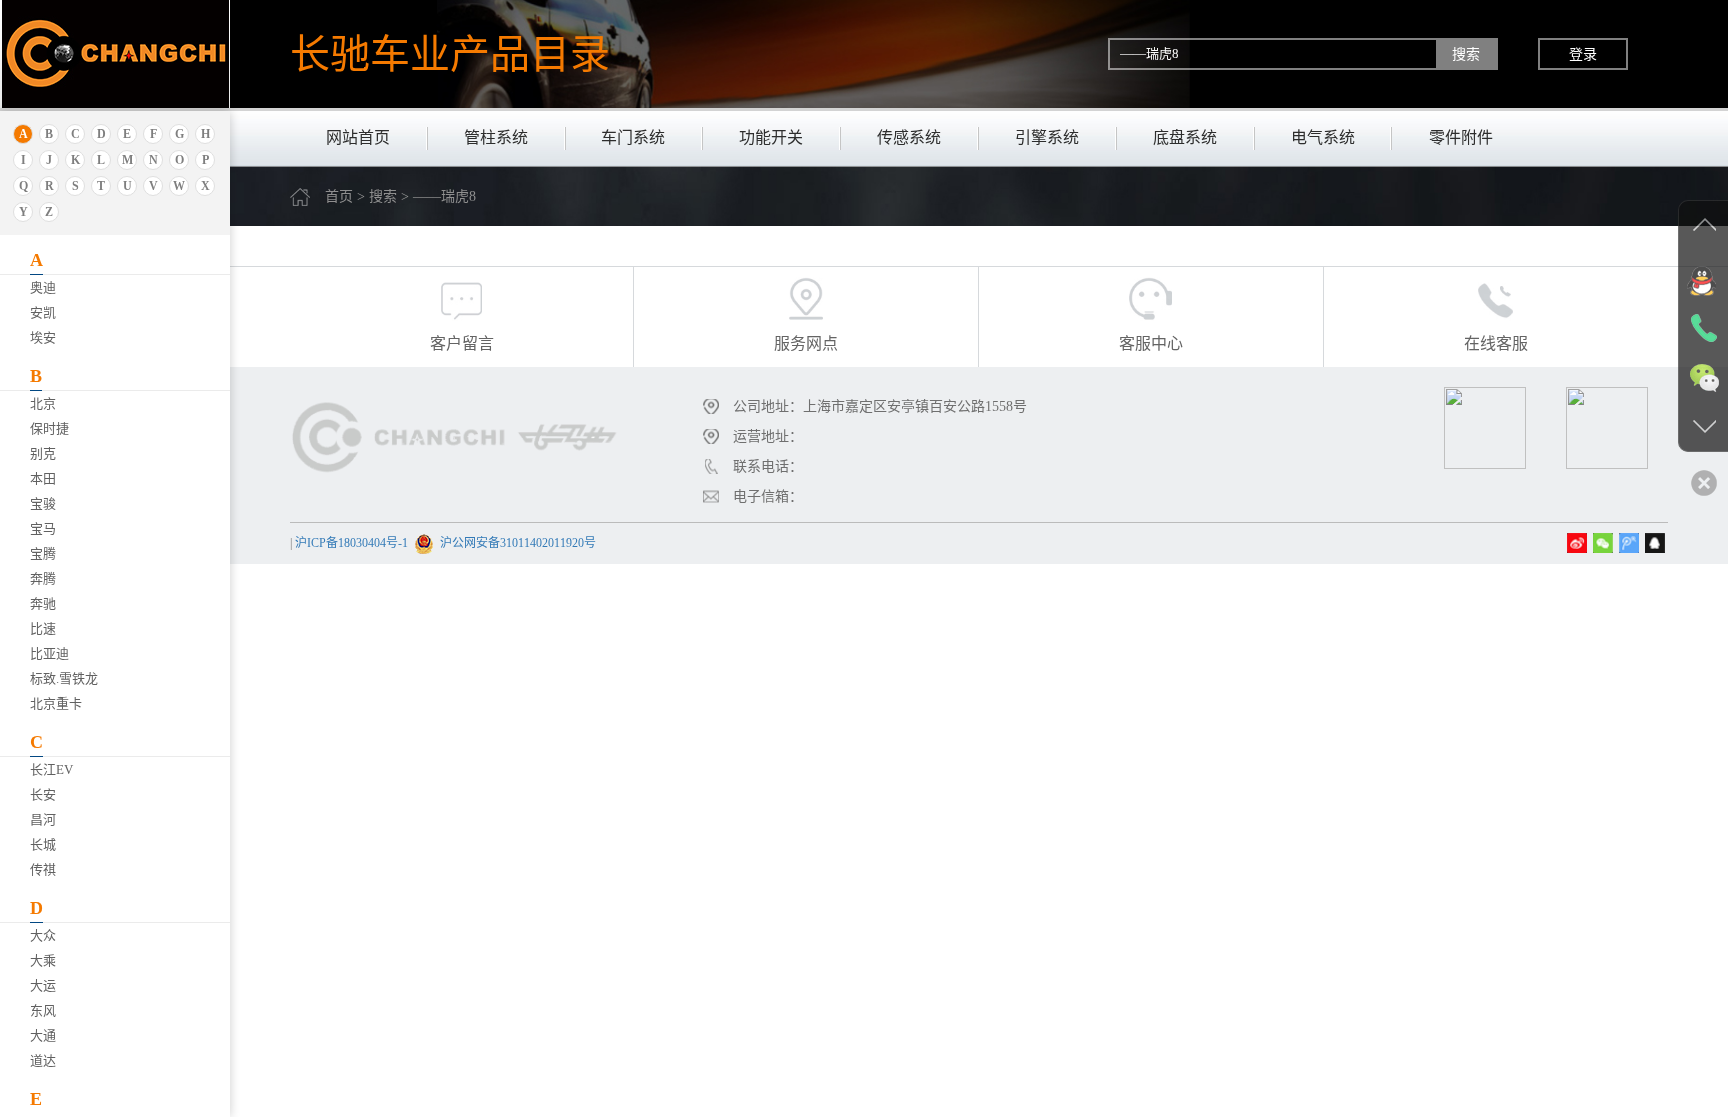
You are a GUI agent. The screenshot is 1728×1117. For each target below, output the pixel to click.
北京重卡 (56, 703)
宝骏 (43, 503)
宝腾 (43, 553)
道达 (43, 1060)
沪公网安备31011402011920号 (518, 543)
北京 (43, 403)
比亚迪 (49, 653)
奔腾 (43, 578)
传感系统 (909, 137)
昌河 (43, 819)
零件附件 (1461, 137)
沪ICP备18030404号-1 (351, 543)
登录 (1583, 54)
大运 (43, 985)
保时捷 (49, 428)
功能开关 (771, 137)
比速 (43, 628)
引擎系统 (1047, 137)
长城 (43, 844)
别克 (43, 453)
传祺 (43, 869)
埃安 (43, 337)
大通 (43, 1035)
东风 (43, 1010)
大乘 (43, 960)
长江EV (51, 769)
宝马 (43, 528)
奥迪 (43, 287)
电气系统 (1323, 137)
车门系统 (633, 137)
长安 (43, 794)
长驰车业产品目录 (450, 54)
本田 (43, 478)
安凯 (43, 312)
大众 (43, 935)
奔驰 (43, 603)
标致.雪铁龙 (64, 678)
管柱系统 (496, 137)
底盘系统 (1185, 137)
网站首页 (358, 137)
